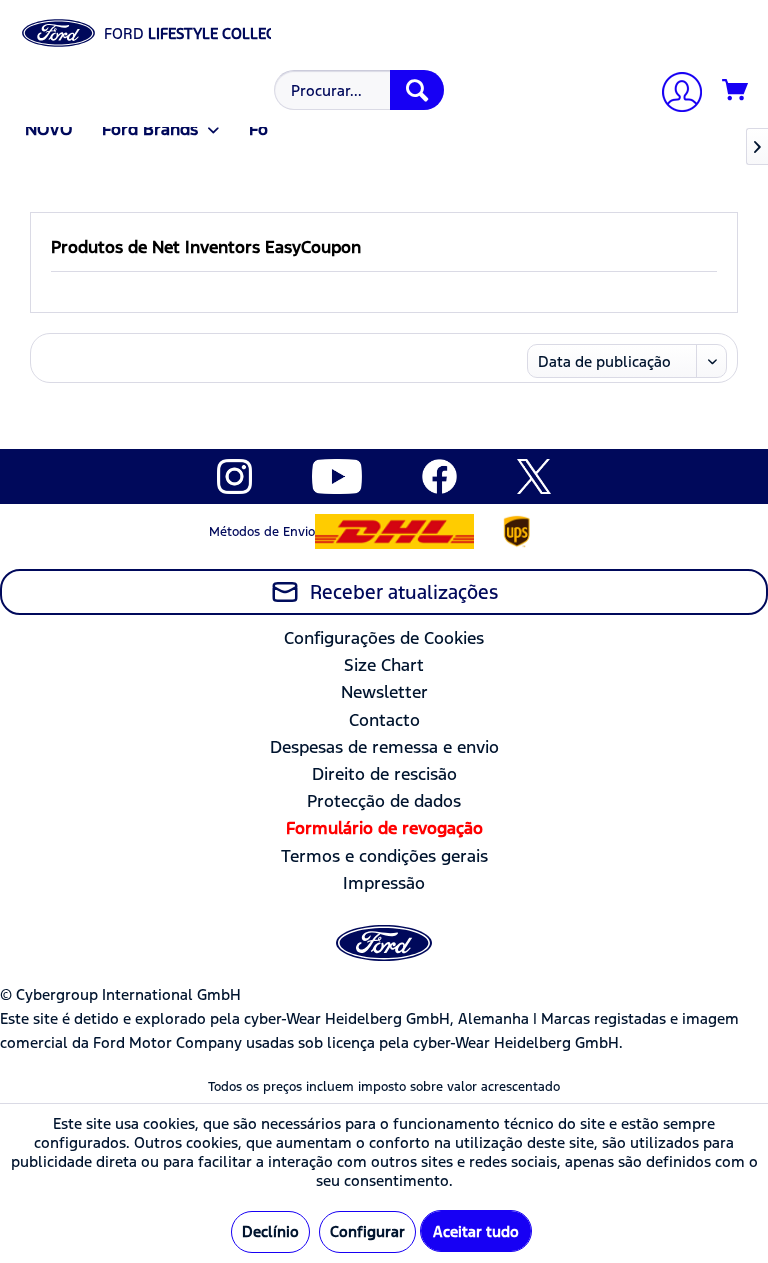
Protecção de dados (384, 801)
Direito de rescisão (384, 774)
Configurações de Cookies (384, 638)
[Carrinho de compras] (736, 91)
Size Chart (384, 665)
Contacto (384, 720)
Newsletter (384, 692)
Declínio (270, 1231)
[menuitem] (356, 90)
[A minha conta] (674, 94)
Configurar (367, 1231)
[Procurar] (417, 90)
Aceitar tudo (476, 1231)
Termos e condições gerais (384, 856)
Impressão (384, 883)
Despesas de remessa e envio (384, 747)
